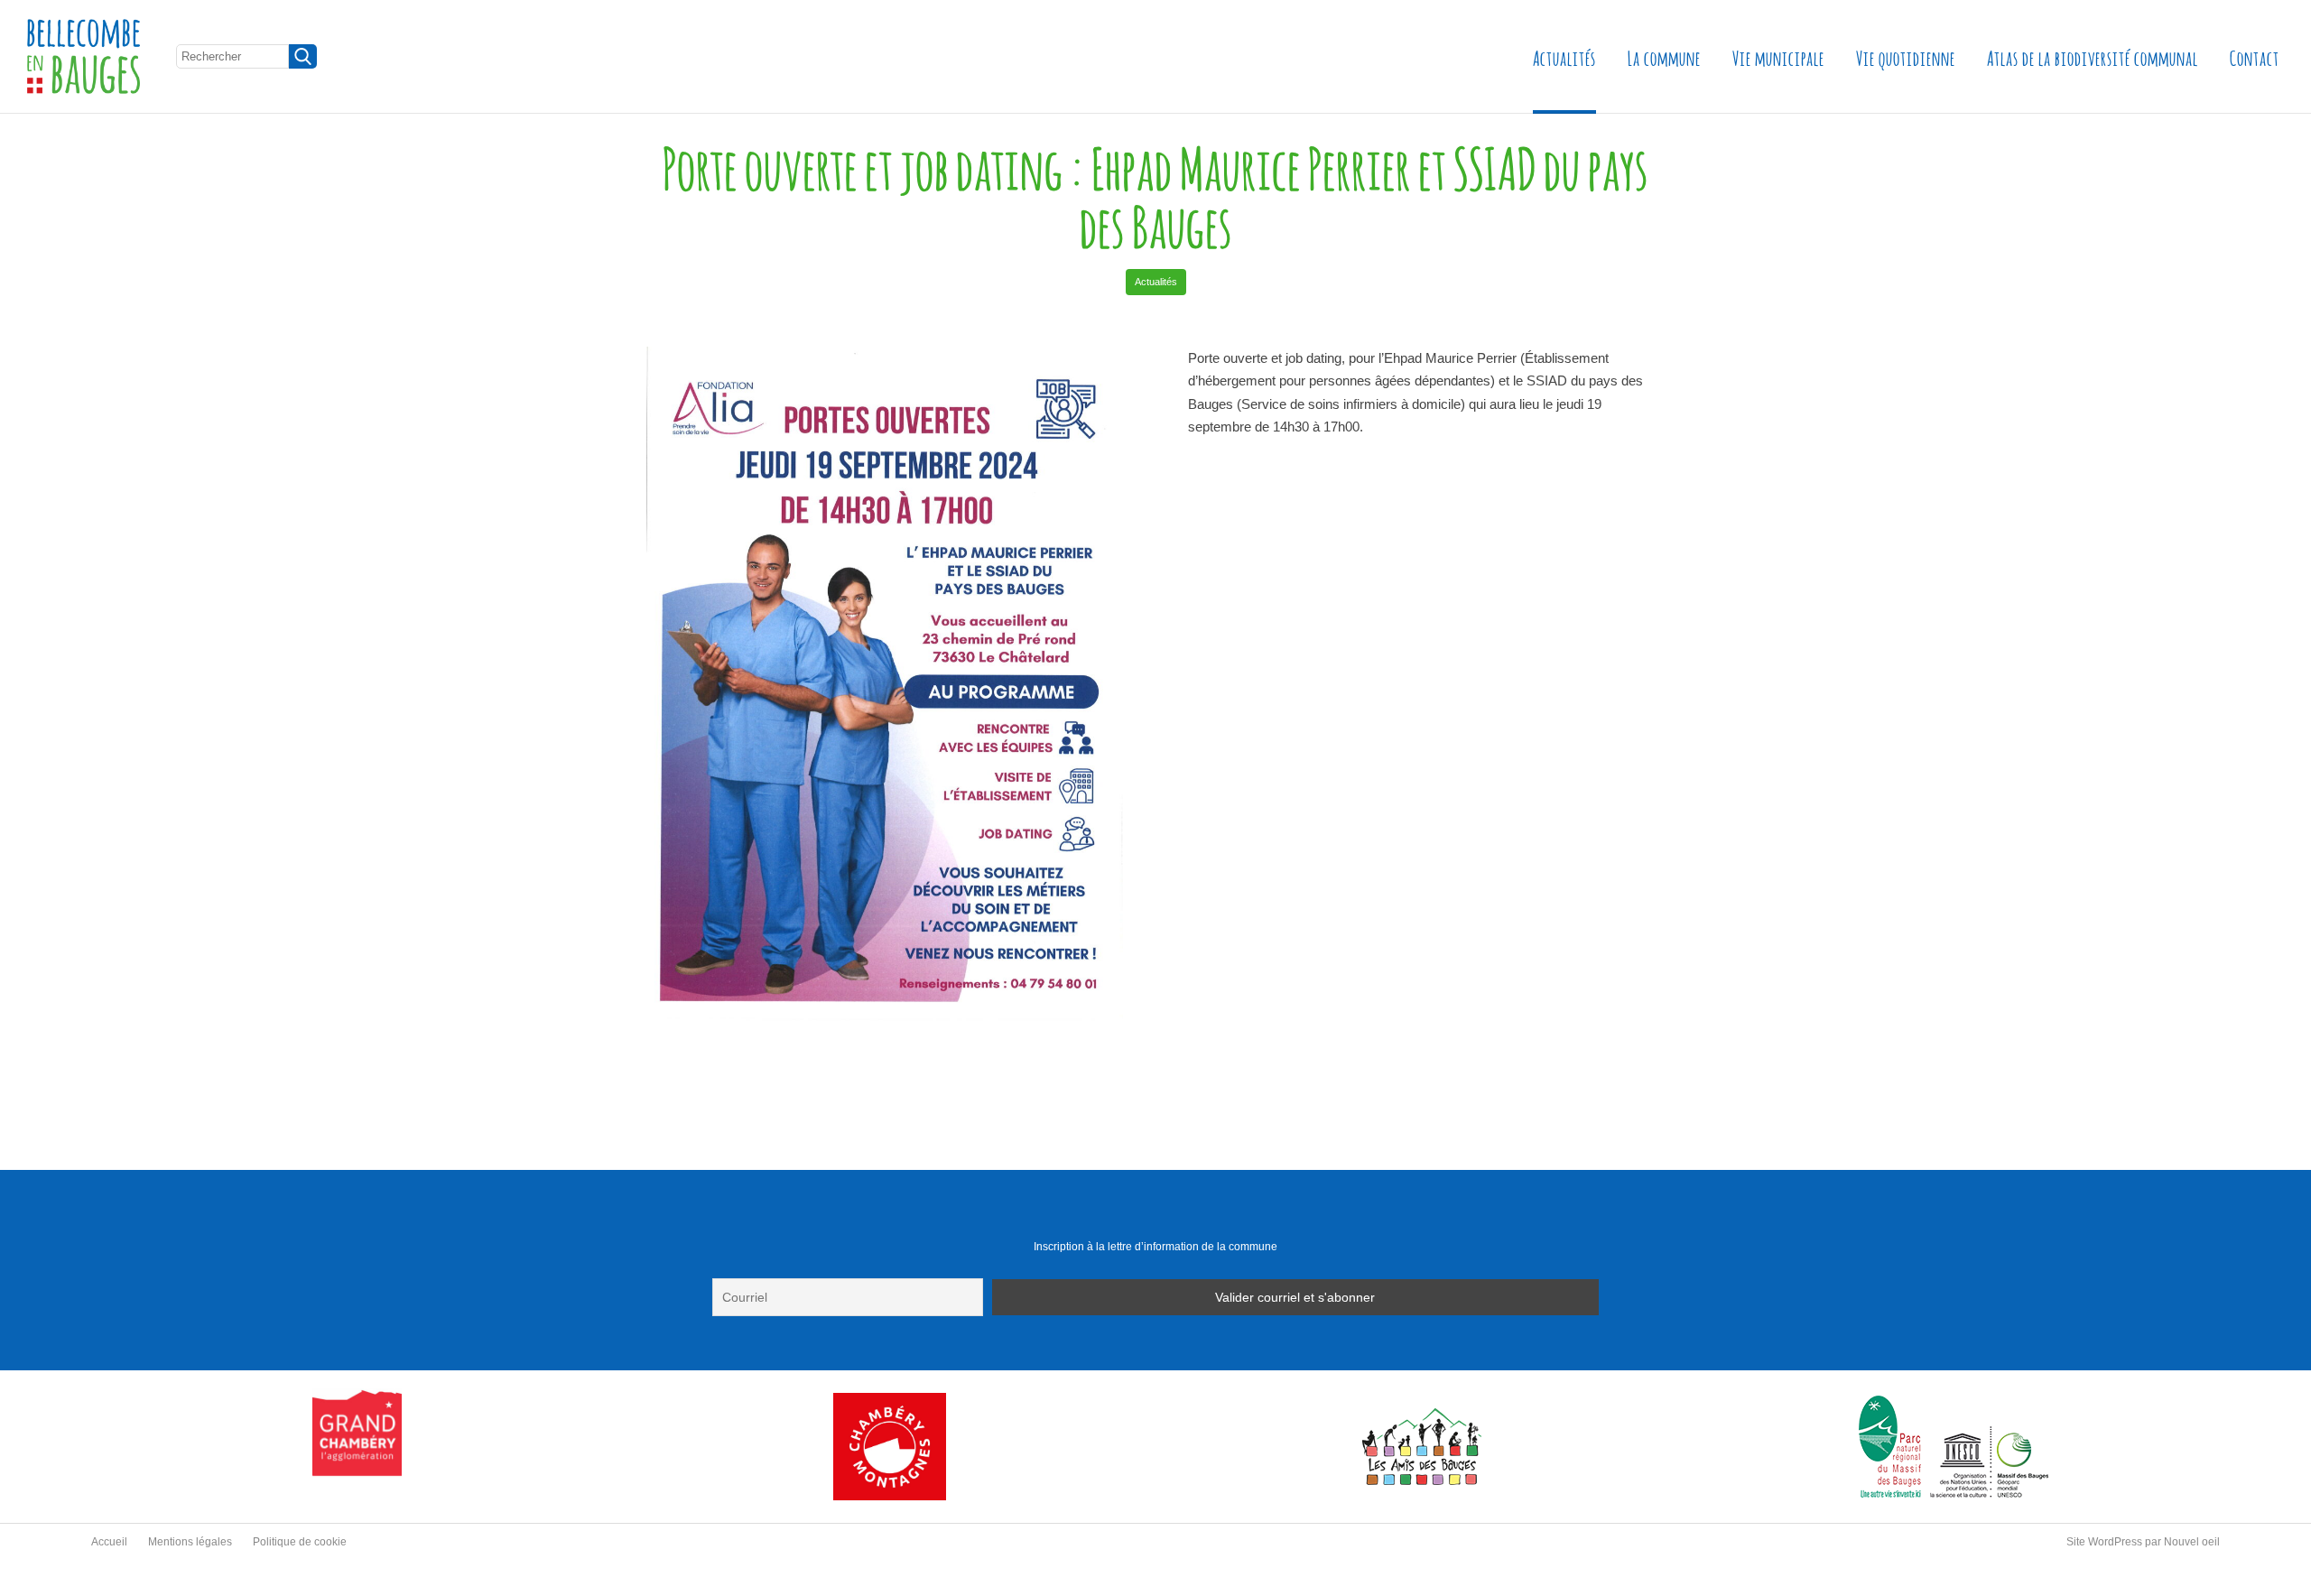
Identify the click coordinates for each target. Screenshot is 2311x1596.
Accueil (109, 1542)
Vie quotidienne (1906, 56)
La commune (1664, 56)
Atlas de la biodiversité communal (2093, 56)
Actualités (1564, 56)
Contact (2255, 56)
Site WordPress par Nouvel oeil (2143, 1542)
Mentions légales (190, 1542)
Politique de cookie (300, 1542)
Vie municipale (1778, 56)
